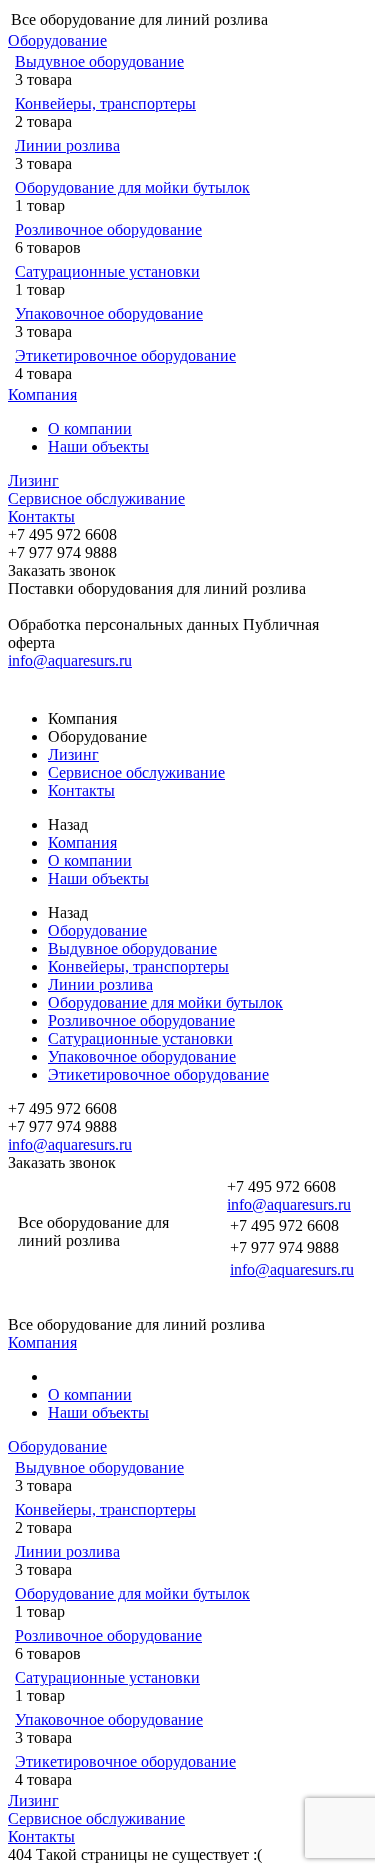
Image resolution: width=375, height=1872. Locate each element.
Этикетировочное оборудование (125, 355)
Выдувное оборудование (99, 61)
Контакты (41, 516)
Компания (42, 394)
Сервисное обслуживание (96, 498)
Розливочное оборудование (108, 229)
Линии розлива (67, 145)
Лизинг (33, 480)
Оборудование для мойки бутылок (132, 187)
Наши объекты (98, 446)
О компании (90, 428)
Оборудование (57, 40)
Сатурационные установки (107, 271)
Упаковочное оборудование (109, 313)
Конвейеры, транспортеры (105, 103)
